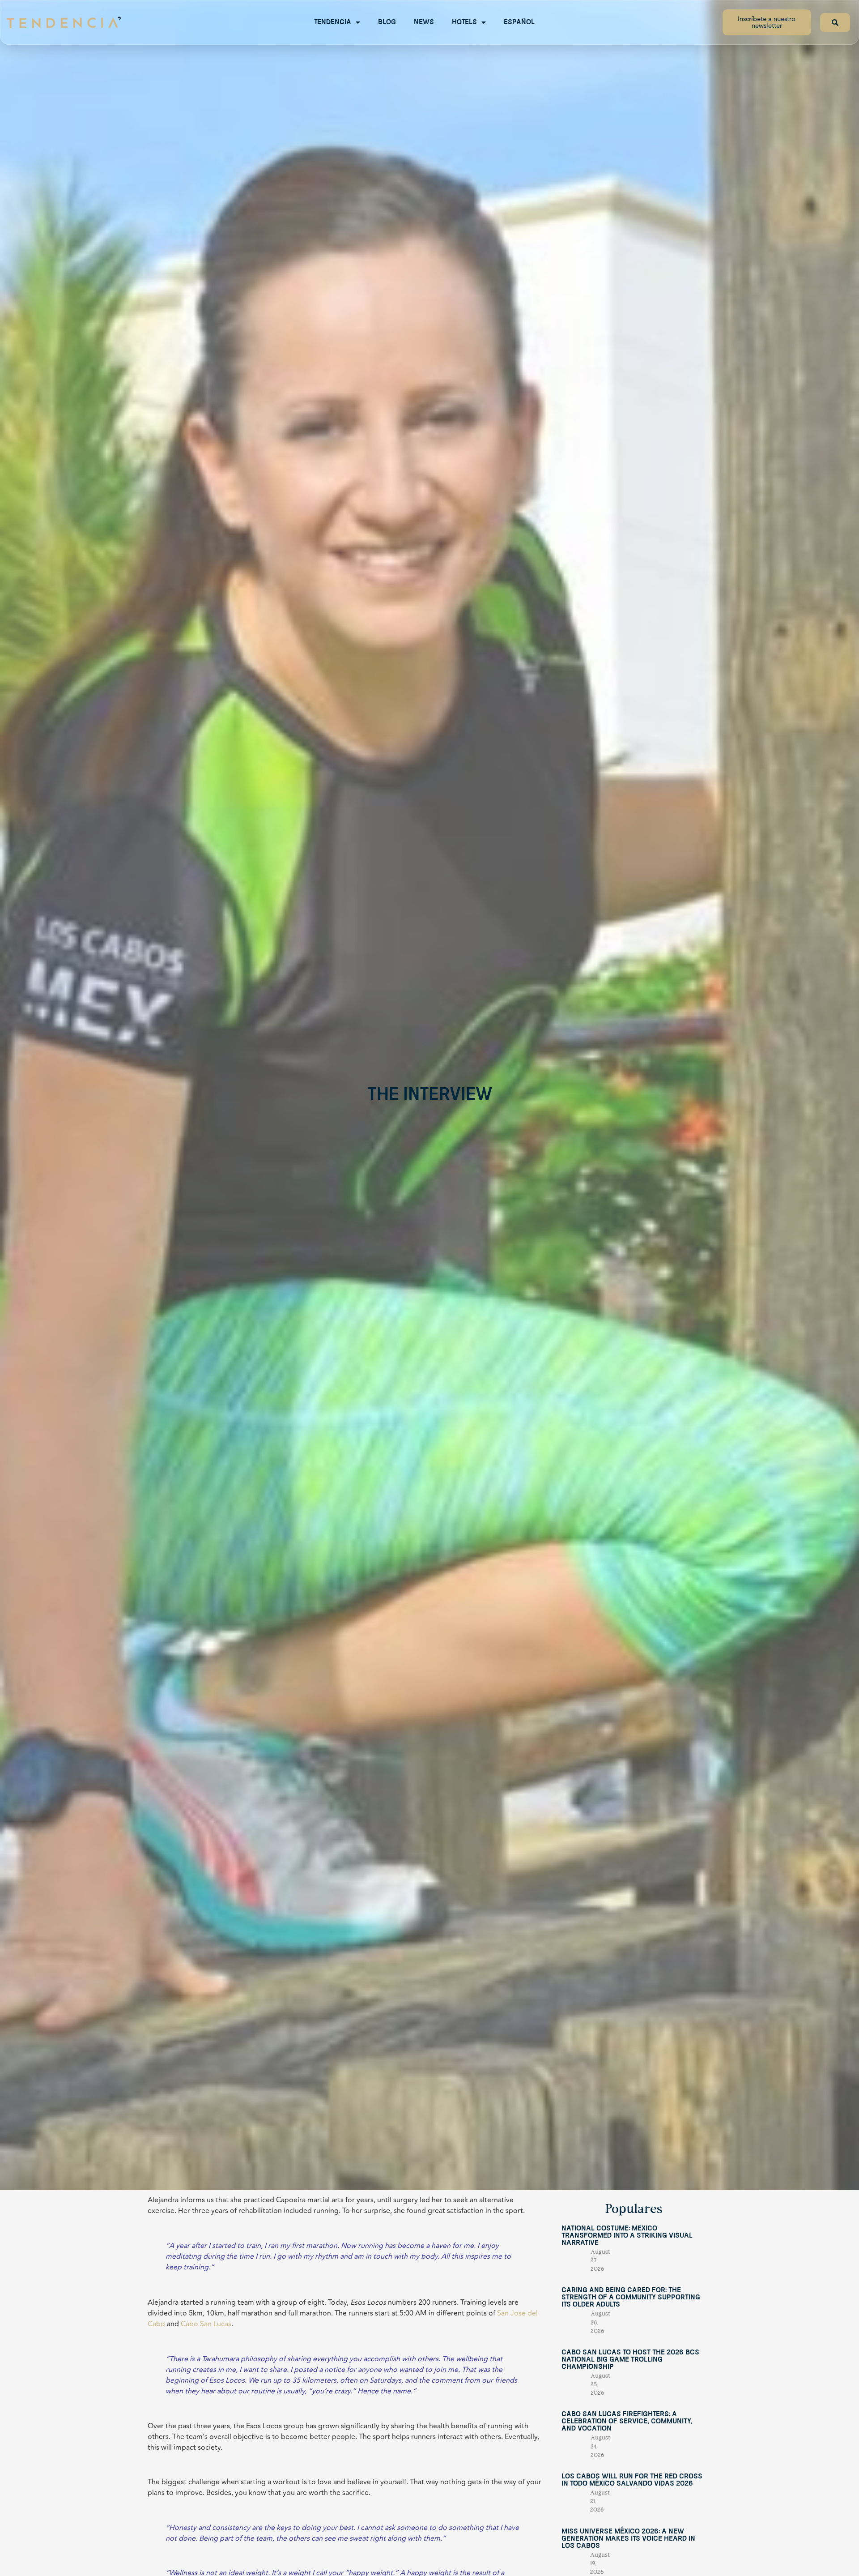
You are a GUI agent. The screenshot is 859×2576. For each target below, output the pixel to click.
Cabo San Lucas (206, 2324)
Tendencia (333, 22)
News (424, 22)
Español (519, 22)
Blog (387, 22)
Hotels (464, 22)
